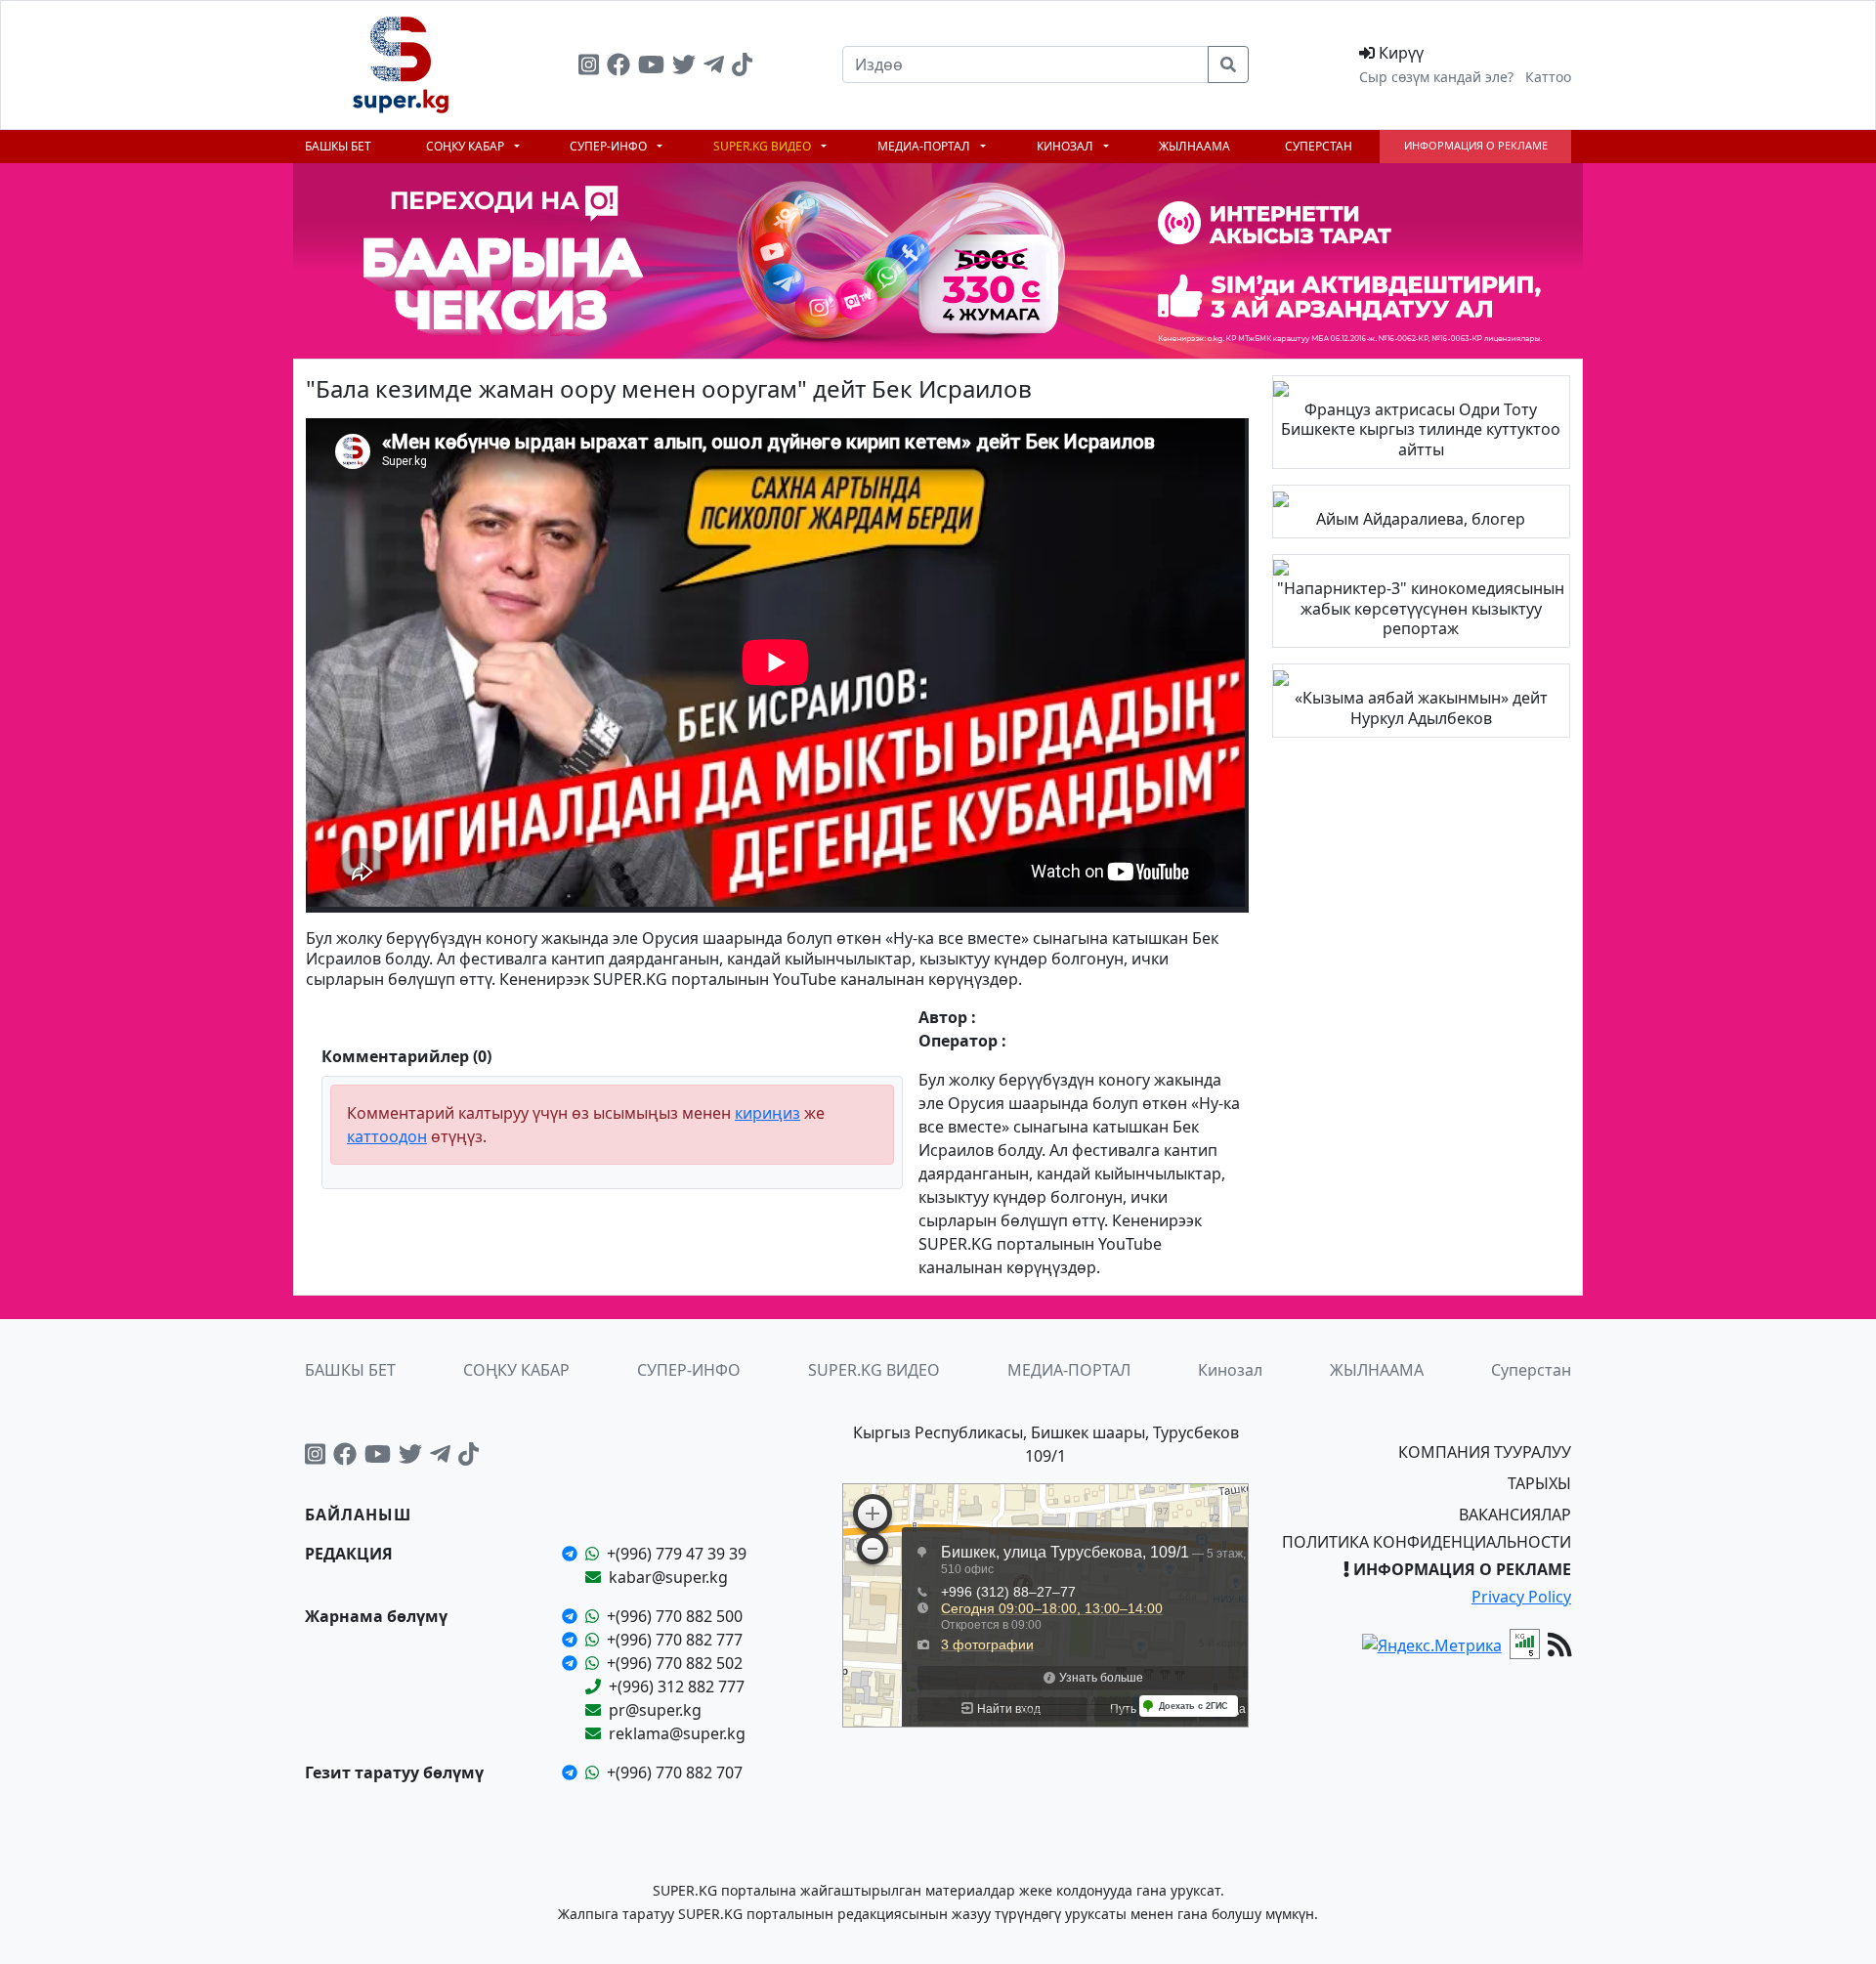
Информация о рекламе (1476, 145)
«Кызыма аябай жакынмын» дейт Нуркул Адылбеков (1421, 708)
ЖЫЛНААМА (1194, 146)
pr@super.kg (655, 1710)
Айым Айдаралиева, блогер (1421, 519)
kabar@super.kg (668, 1577)
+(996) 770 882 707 (675, 1772)
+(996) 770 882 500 (675, 1616)
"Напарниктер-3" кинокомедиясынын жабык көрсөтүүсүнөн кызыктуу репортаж (1421, 609)
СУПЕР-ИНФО (610, 146)
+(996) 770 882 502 (675, 1663)
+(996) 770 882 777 (675, 1640)
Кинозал (1066, 146)
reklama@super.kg (677, 1733)
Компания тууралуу (1485, 1452)
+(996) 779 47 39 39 (677, 1554)
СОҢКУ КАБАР (467, 146)
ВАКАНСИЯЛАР (1515, 1515)
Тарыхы (1539, 1483)
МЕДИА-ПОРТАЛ (925, 146)
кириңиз (767, 1113)
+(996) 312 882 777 (677, 1686)
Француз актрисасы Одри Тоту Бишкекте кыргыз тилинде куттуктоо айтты (1421, 430)
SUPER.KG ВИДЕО (764, 146)
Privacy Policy (1521, 1597)
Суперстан (1319, 146)
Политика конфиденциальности (1427, 1542)
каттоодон (387, 1136)
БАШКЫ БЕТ (338, 146)
